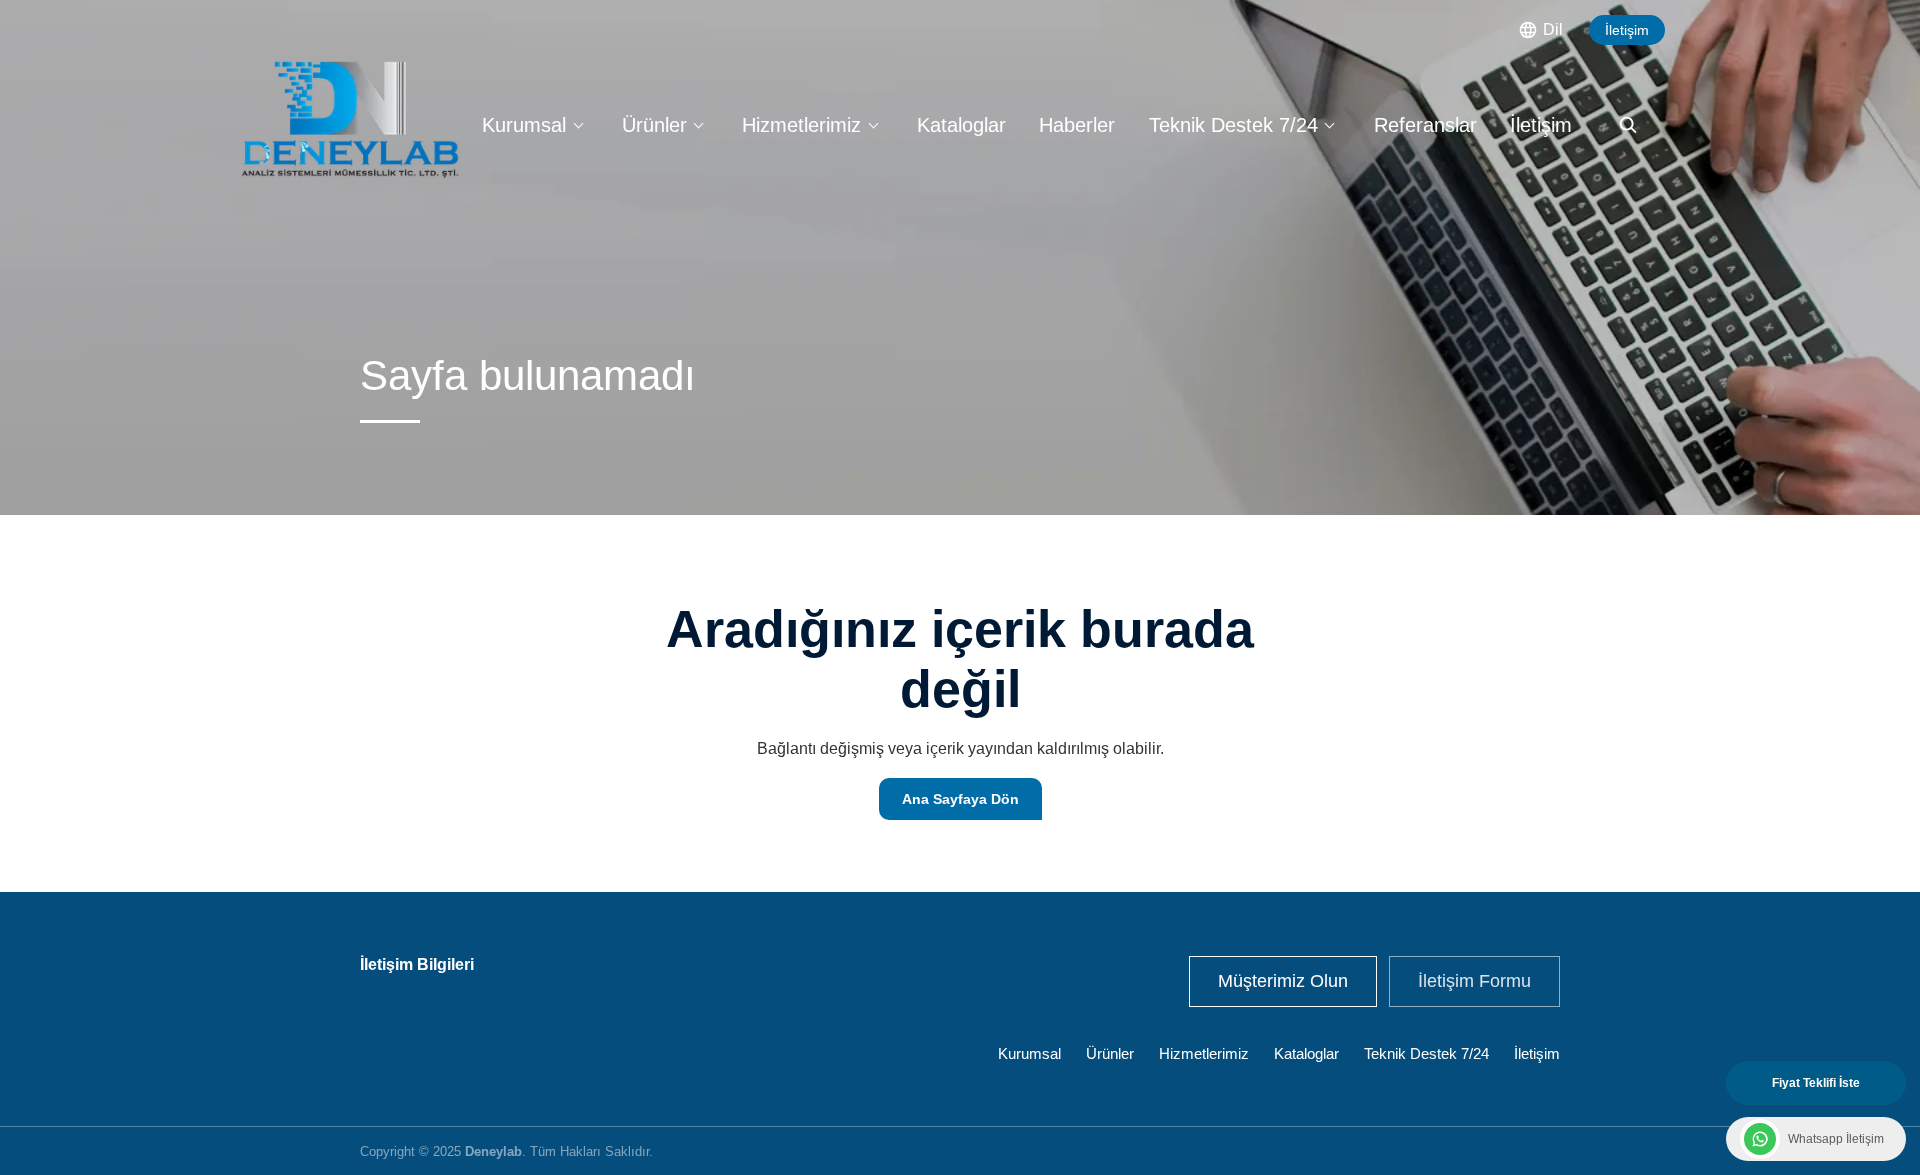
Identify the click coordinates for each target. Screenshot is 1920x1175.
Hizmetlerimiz (801, 125)
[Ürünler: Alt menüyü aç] (699, 125)
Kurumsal (524, 125)
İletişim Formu (1474, 981)
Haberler (1077, 125)
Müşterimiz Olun (1283, 981)
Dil (1553, 29)
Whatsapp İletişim (1836, 1139)
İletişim (1627, 30)
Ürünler (654, 125)
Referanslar (1425, 125)
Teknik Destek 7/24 (1233, 125)
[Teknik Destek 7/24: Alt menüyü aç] (1330, 125)
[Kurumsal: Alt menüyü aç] (578, 125)
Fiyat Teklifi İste (1816, 1083)
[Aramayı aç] (1628, 125)
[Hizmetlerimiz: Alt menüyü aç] (873, 125)
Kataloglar (961, 125)
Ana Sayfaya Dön (960, 799)
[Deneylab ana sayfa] (350, 119)
